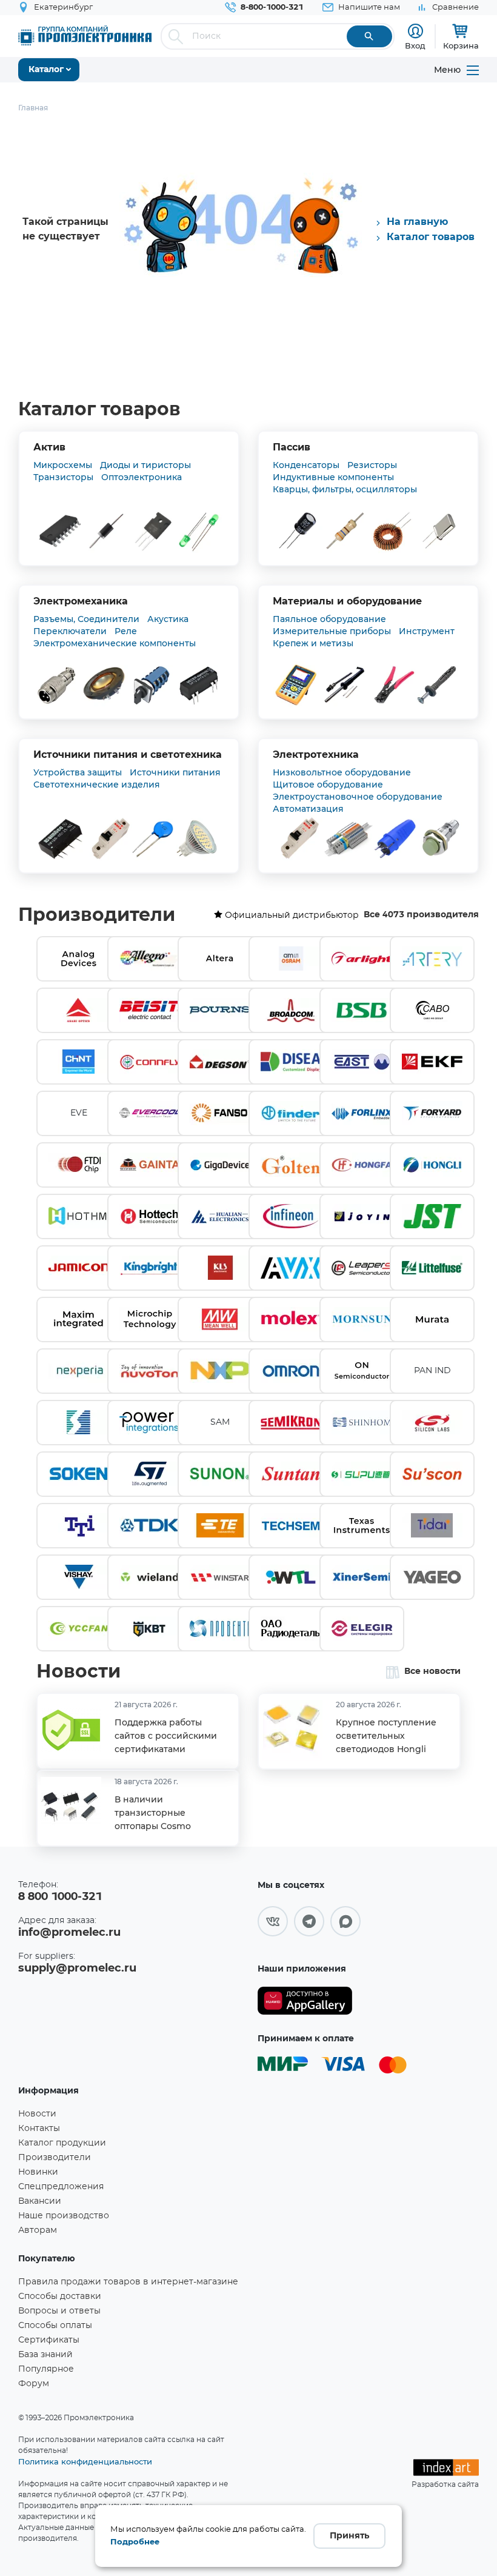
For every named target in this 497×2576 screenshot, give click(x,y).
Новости (78, 1672)
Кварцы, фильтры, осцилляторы (345, 489)
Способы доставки (60, 2297)
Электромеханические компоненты (115, 643)
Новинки (38, 2172)
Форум (34, 2384)
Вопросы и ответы (59, 2311)
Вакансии (40, 2201)
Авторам (38, 2230)
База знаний (45, 2355)
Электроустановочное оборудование (358, 797)
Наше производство (64, 2216)
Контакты (39, 2129)
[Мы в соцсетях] (273, 1921)
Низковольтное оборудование (342, 772)
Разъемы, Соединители (86, 619)
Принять (349, 2536)
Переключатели (70, 631)
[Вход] (415, 31)
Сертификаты (49, 2340)
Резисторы (372, 465)
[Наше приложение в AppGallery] (305, 2001)
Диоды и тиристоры (145, 465)
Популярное (46, 2369)
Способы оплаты (55, 2326)
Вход (415, 45)
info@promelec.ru (69, 1933)
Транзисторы (63, 477)
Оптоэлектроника (142, 477)
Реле (126, 631)
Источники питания (175, 772)
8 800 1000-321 (60, 1897)
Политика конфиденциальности (85, 2461)
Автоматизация (308, 809)
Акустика (168, 619)
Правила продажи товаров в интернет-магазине (128, 2282)
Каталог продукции (62, 2143)
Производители (97, 915)
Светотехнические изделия (97, 785)
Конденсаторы (306, 465)
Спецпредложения (61, 2187)
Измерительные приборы (332, 631)
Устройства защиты (78, 772)
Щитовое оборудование (328, 785)
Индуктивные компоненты (333, 477)
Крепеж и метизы (313, 643)
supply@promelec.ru (77, 1969)
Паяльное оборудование (329, 619)
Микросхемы (63, 465)
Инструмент (427, 631)
